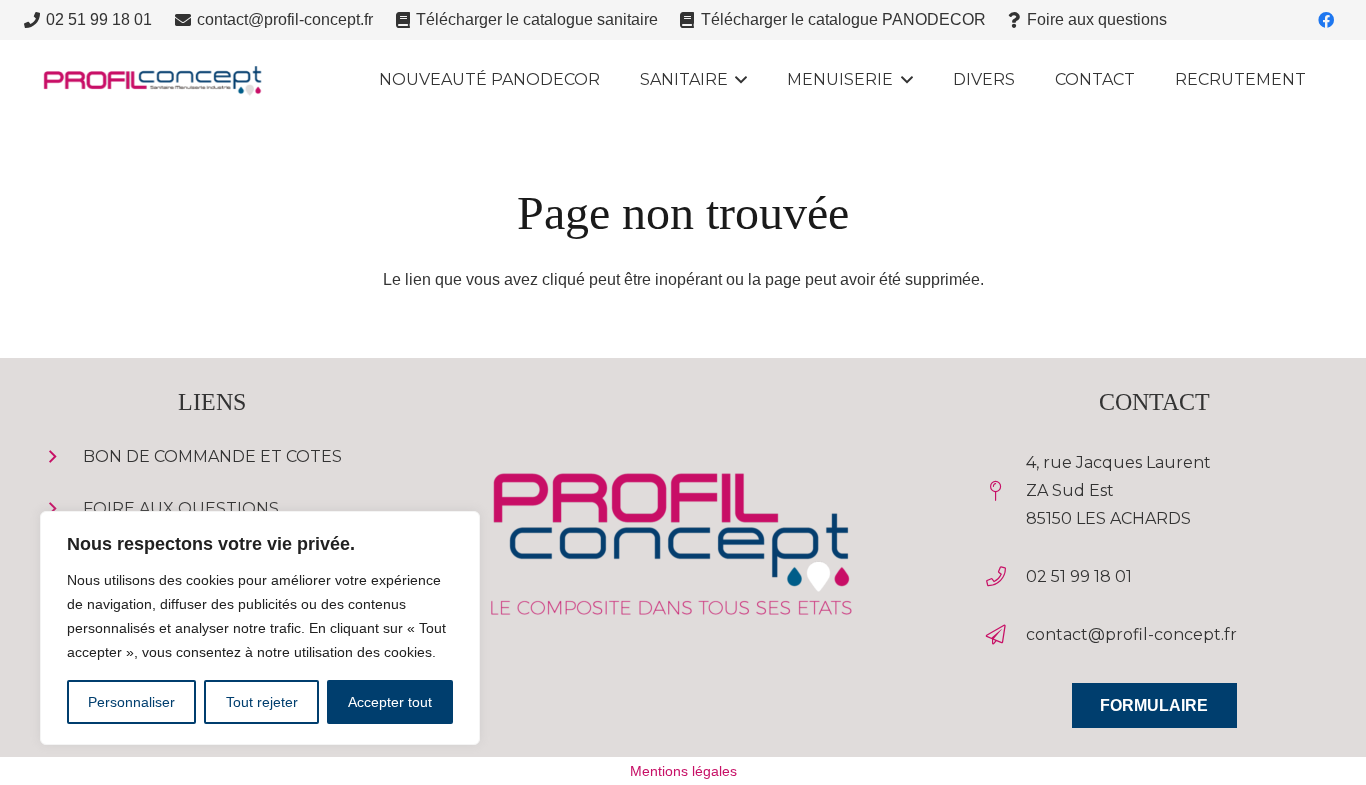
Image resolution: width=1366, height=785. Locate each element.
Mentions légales (683, 771)
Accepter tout (390, 702)
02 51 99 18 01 (1079, 576)
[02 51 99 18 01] (1005, 577)
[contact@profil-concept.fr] (1005, 635)
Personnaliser (131, 702)
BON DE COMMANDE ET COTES (212, 456)
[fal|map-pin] (1005, 491)
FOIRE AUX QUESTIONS (181, 508)
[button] (738, 80)
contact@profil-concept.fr (1131, 634)
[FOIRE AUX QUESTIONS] (62, 509)
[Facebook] (1326, 20)
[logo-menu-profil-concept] (151, 80)
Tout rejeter (262, 702)
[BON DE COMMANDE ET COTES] (62, 457)
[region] (260, 628)
